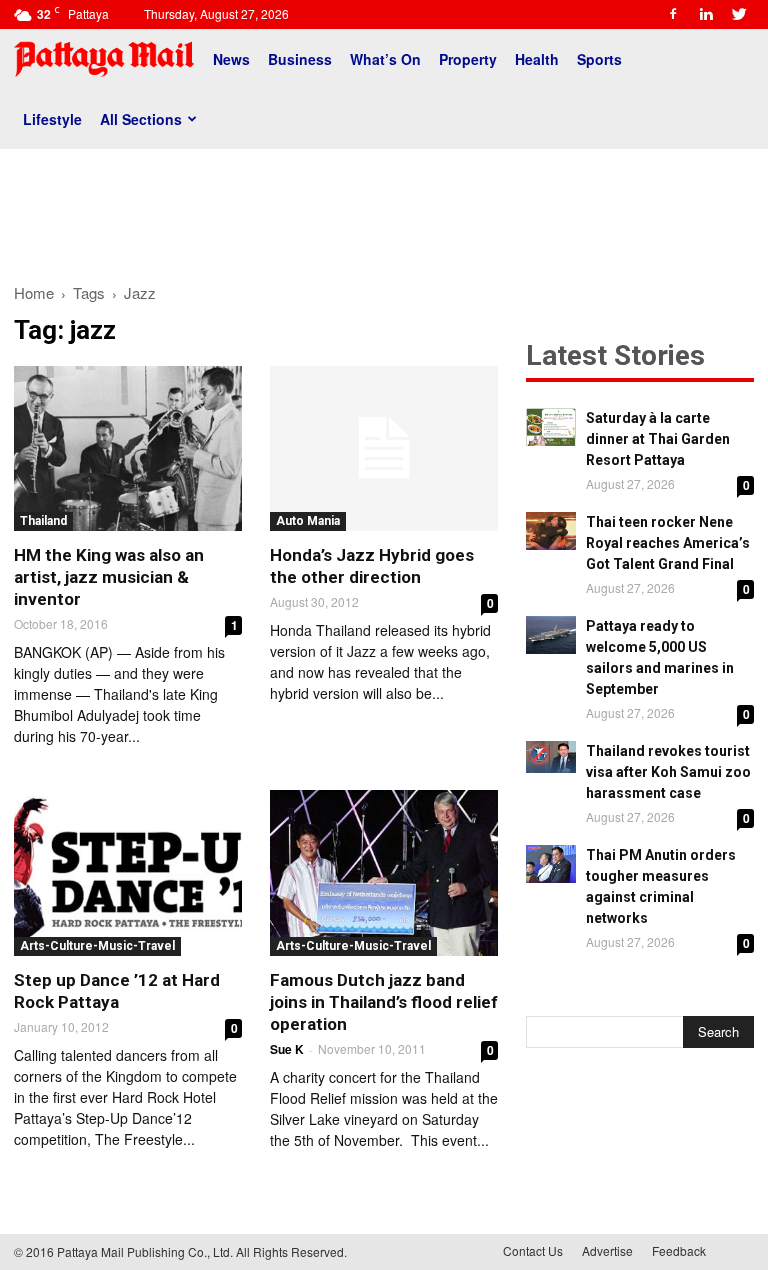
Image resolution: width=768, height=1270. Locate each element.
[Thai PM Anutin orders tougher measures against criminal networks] (551, 864)
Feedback (679, 1250)
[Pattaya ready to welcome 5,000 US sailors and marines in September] (551, 635)
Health (537, 59)
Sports (599, 59)
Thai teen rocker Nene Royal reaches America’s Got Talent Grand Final (668, 543)
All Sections (141, 119)
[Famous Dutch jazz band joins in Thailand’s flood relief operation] (384, 872)
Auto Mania (308, 521)
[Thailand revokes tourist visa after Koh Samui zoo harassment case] (551, 757)
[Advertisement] (384, 208)
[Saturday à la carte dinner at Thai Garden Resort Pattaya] (551, 427)
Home (34, 292)
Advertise (607, 1250)
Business (300, 59)
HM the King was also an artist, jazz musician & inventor (109, 577)
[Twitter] (739, 14)
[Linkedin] (706, 14)
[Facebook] (673, 14)
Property (468, 59)
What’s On (385, 59)
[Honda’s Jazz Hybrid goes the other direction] (384, 448)
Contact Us (533, 1250)
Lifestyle (52, 119)
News (231, 59)
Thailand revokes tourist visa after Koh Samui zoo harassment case (668, 772)
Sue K (287, 1049)
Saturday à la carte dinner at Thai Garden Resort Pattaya (658, 439)
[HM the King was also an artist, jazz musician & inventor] (128, 448)
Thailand (43, 521)
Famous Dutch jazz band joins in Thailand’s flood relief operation (384, 1002)
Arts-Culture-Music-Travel (97, 946)
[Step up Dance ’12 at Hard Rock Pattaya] (128, 872)
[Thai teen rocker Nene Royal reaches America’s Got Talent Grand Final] (551, 531)
